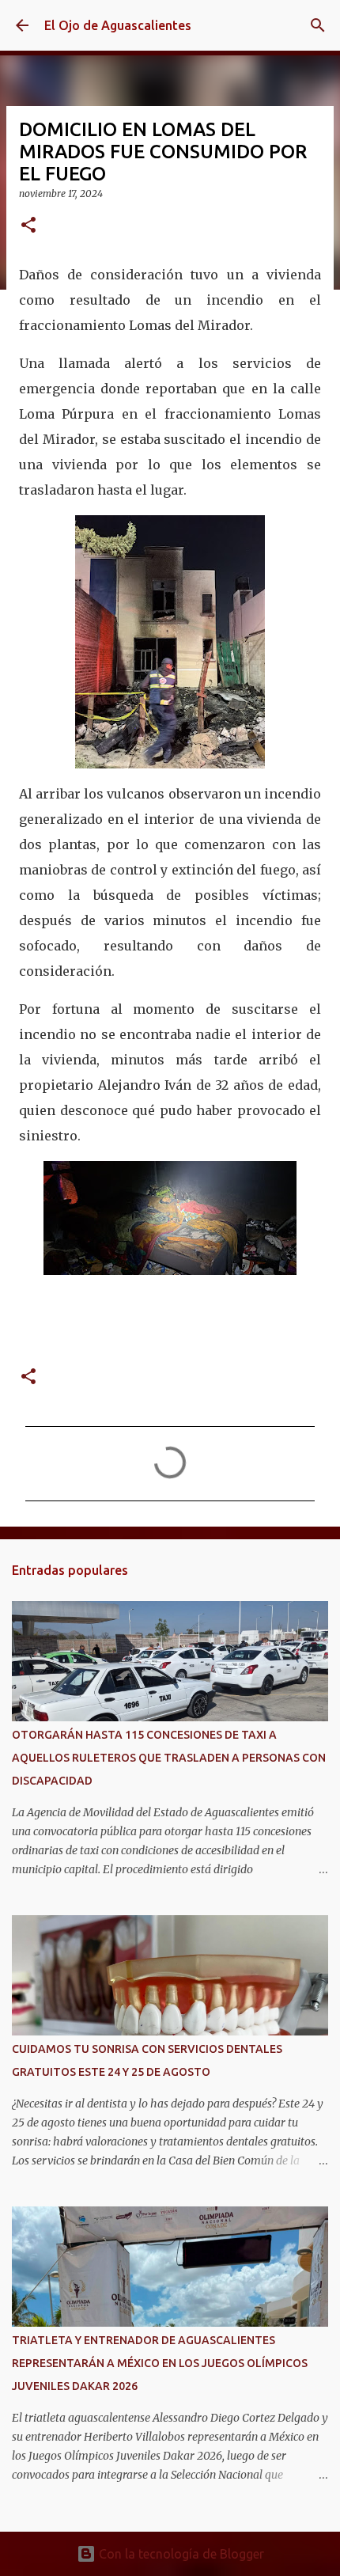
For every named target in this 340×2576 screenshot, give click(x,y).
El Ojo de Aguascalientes (118, 25)
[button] (28, 226)
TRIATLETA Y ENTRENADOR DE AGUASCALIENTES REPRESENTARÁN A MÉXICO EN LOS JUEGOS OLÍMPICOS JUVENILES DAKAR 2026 (160, 2363)
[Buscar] (318, 25)
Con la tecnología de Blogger (180, 2554)
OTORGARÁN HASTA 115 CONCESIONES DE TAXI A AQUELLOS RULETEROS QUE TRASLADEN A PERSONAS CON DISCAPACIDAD (169, 1758)
